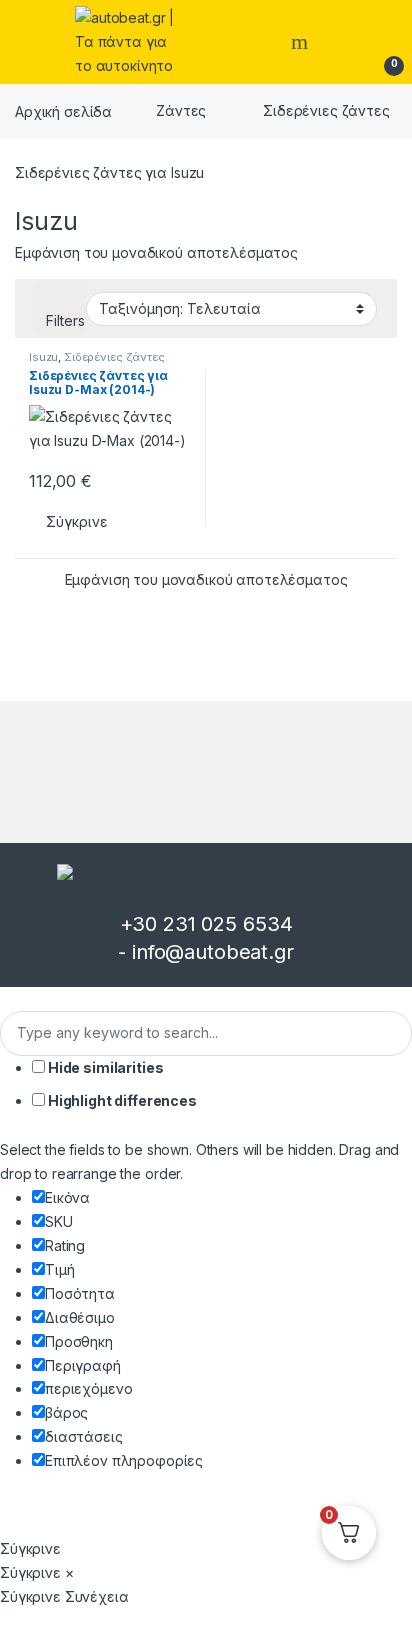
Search (302, 42)
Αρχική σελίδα (63, 110)
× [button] (69, 1572)
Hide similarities (104, 1067)
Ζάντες (181, 110)
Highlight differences (121, 1100)
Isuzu (43, 357)
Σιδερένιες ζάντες (326, 110)
